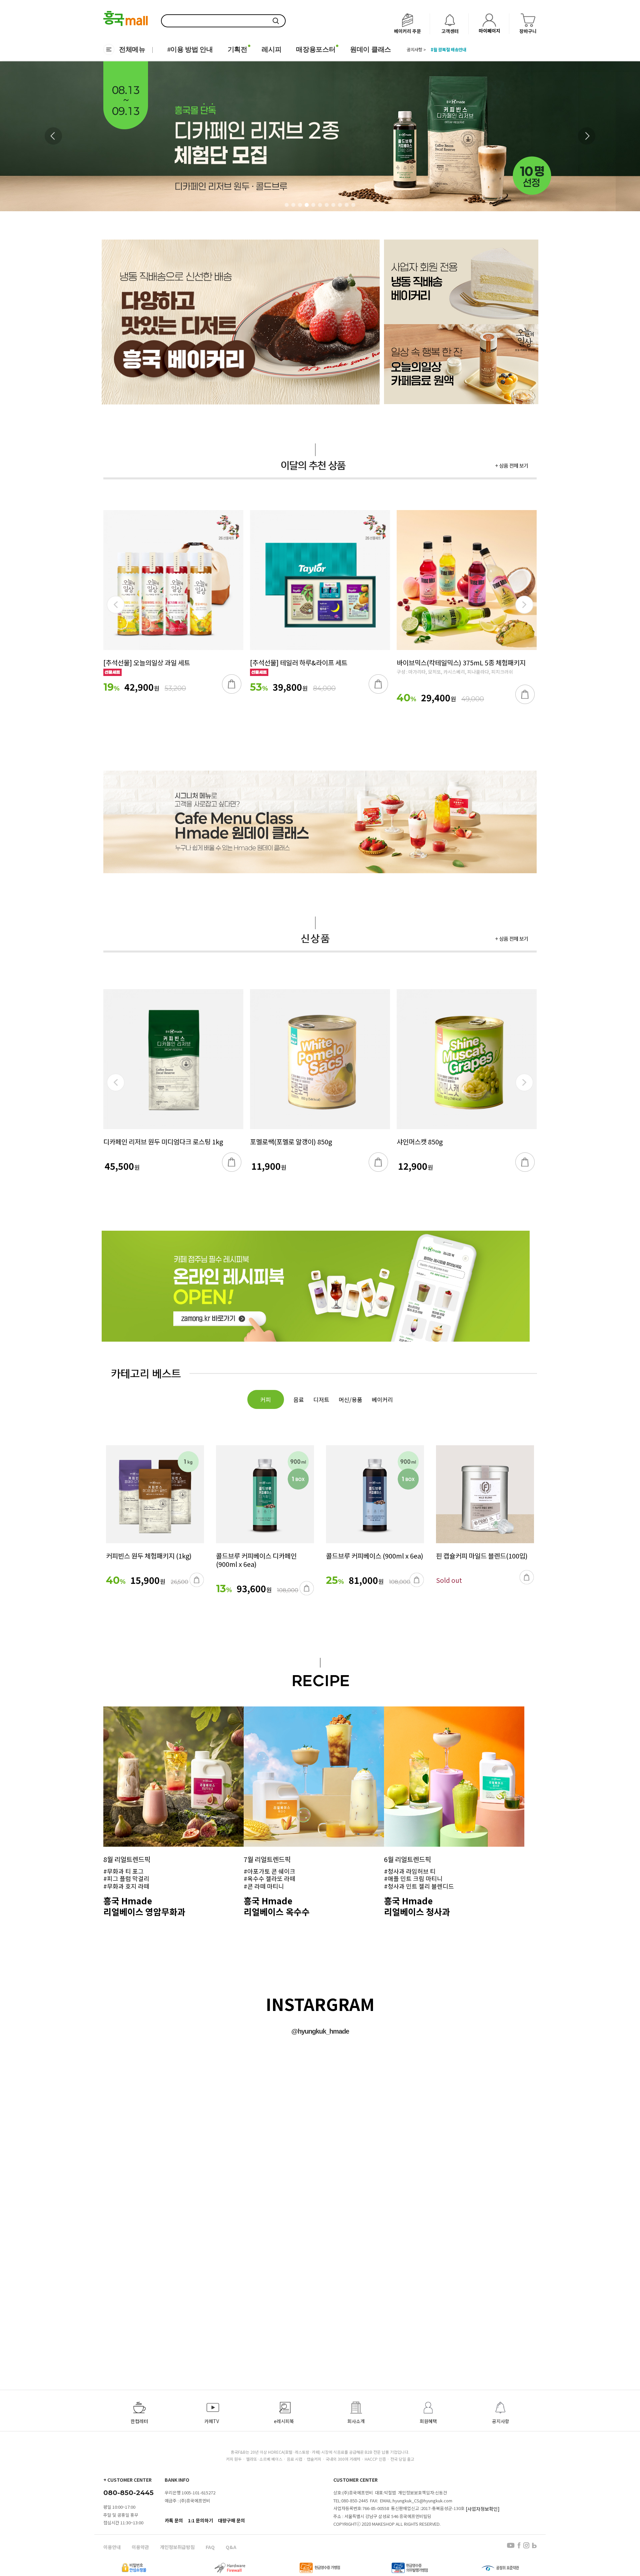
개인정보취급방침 (177, 2547)
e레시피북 (284, 2421)
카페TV (212, 2421)
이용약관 (140, 2547)
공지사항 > (416, 50)
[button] (587, 136)
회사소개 (356, 2421)
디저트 (321, 1399)
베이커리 (382, 1399)
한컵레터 (139, 2421)
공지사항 (501, 2421)
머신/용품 (350, 1399)
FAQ (210, 2547)
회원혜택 (428, 2421)
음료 (299, 1399)
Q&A (231, 2547)
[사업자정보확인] (483, 2509)
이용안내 (112, 2547)
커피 (266, 1399)
